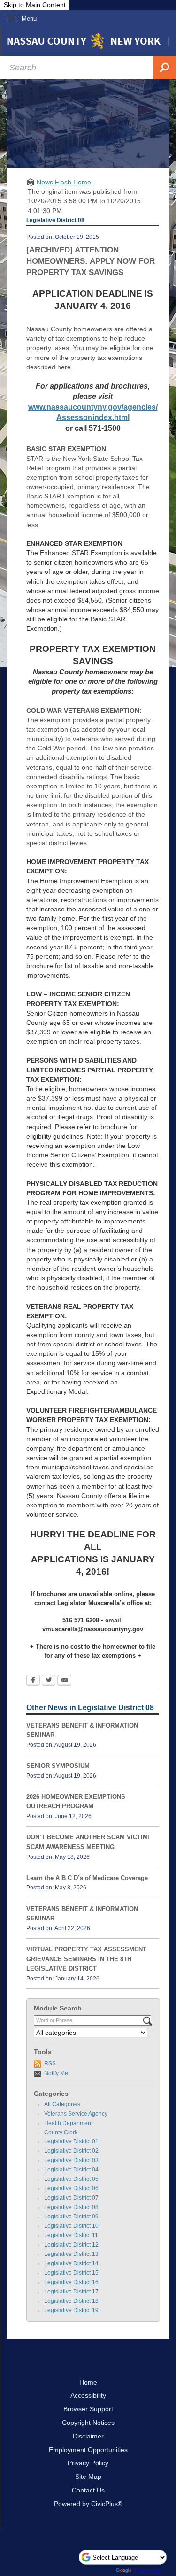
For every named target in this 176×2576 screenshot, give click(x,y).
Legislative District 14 (71, 2263)
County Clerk (61, 2133)
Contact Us (88, 2490)
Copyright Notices (88, 2423)
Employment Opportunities (88, 2450)
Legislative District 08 (71, 2207)
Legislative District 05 (71, 2179)
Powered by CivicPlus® (88, 2504)
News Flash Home (64, 182)
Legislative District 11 (71, 2235)
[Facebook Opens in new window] (33, 1681)
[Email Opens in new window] (64, 1681)
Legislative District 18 (71, 2301)
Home (88, 2382)
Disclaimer (88, 2436)
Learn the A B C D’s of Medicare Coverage (87, 1878)
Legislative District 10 (71, 2226)
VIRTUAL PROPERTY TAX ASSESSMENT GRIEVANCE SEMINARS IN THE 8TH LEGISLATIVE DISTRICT (86, 1959)
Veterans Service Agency (76, 2114)
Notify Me (56, 2073)
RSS (50, 2064)
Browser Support (88, 2409)
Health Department (68, 2123)
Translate (147, 2570)
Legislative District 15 (71, 2273)
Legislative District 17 (71, 2292)
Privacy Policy (88, 2463)
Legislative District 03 (71, 2160)
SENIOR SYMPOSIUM (58, 1766)
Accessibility (88, 2395)
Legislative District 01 (71, 2141)
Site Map (88, 2477)
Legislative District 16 (71, 2282)
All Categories (62, 2104)
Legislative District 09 (71, 2217)
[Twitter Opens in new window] (49, 1681)
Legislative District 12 (71, 2245)
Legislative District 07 (71, 2198)
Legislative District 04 (71, 2170)
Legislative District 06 (71, 2188)
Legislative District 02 (71, 2151)
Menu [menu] (29, 19)
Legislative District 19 (71, 2310)
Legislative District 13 (71, 2254)
